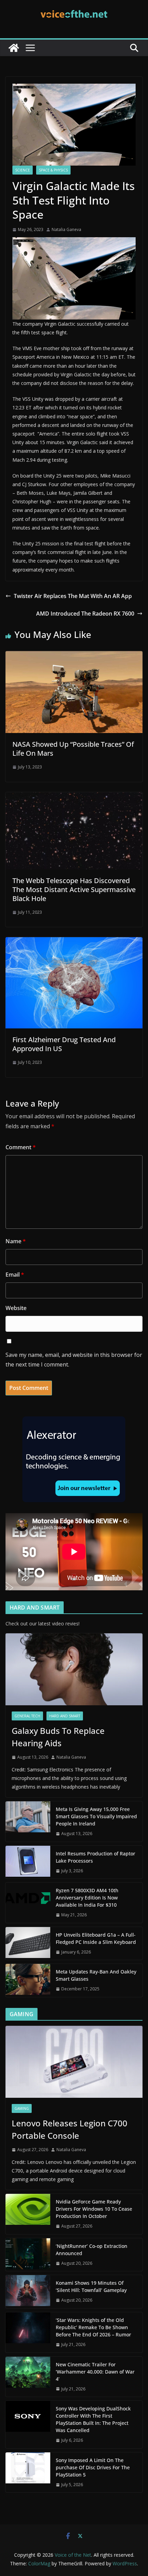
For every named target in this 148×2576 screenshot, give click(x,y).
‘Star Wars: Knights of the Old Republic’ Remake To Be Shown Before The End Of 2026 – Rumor (93, 2327)
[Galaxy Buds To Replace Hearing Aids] (74, 1669)
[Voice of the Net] (14, 48)
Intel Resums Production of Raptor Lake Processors (96, 1857)
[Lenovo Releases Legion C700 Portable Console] (74, 2062)
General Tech (27, 1716)
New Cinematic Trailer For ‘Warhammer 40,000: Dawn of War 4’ (95, 2372)
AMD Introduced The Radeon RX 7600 (85, 614)
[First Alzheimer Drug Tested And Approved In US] (74, 942)
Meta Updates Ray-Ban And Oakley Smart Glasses (96, 1975)
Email (15, 1275)
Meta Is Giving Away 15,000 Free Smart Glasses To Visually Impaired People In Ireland (96, 1816)
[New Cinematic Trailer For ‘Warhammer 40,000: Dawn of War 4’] (28, 2377)
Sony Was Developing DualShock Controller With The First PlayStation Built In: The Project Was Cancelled (93, 2419)
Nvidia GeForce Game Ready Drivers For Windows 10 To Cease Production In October (94, 2209)
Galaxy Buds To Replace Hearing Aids (58, 1737)
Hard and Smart (65, 1716)
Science (23, 170)
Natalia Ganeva (66, 229)
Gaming (22, 2108)
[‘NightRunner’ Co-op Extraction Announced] (28, 2255)
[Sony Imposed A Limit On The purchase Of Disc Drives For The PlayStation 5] (28, 2473)
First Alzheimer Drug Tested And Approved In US (64, 1044)
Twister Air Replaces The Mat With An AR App (73, 596)
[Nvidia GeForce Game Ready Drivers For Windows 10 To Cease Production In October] (28, 2214)
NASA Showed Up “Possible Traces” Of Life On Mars (73, 749)
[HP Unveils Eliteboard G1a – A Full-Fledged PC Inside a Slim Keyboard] (28, 1944)
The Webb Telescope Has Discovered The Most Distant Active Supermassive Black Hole (74, 889)
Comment (21, 1147)
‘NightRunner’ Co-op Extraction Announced (92, 2250)
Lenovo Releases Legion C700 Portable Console (70, 2129)
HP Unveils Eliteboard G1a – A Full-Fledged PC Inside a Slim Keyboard (96, 1938)
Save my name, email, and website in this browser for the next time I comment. (74, 1360)
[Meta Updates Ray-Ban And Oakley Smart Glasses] (28, 1980)
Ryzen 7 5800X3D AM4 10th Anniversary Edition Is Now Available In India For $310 (87, 1898)
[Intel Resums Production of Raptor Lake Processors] (28, 1862)
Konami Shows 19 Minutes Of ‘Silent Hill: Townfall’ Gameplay (91, 2286)
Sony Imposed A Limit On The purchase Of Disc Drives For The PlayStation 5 (93, 2467)
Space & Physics (53, 170)
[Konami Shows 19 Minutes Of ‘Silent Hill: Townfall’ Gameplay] (28, 2292)
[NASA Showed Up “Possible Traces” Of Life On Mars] (74, 656)
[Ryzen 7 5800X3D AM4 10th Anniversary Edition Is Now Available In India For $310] (28, 1903)
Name (16, 1241)
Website (16, 1308)
